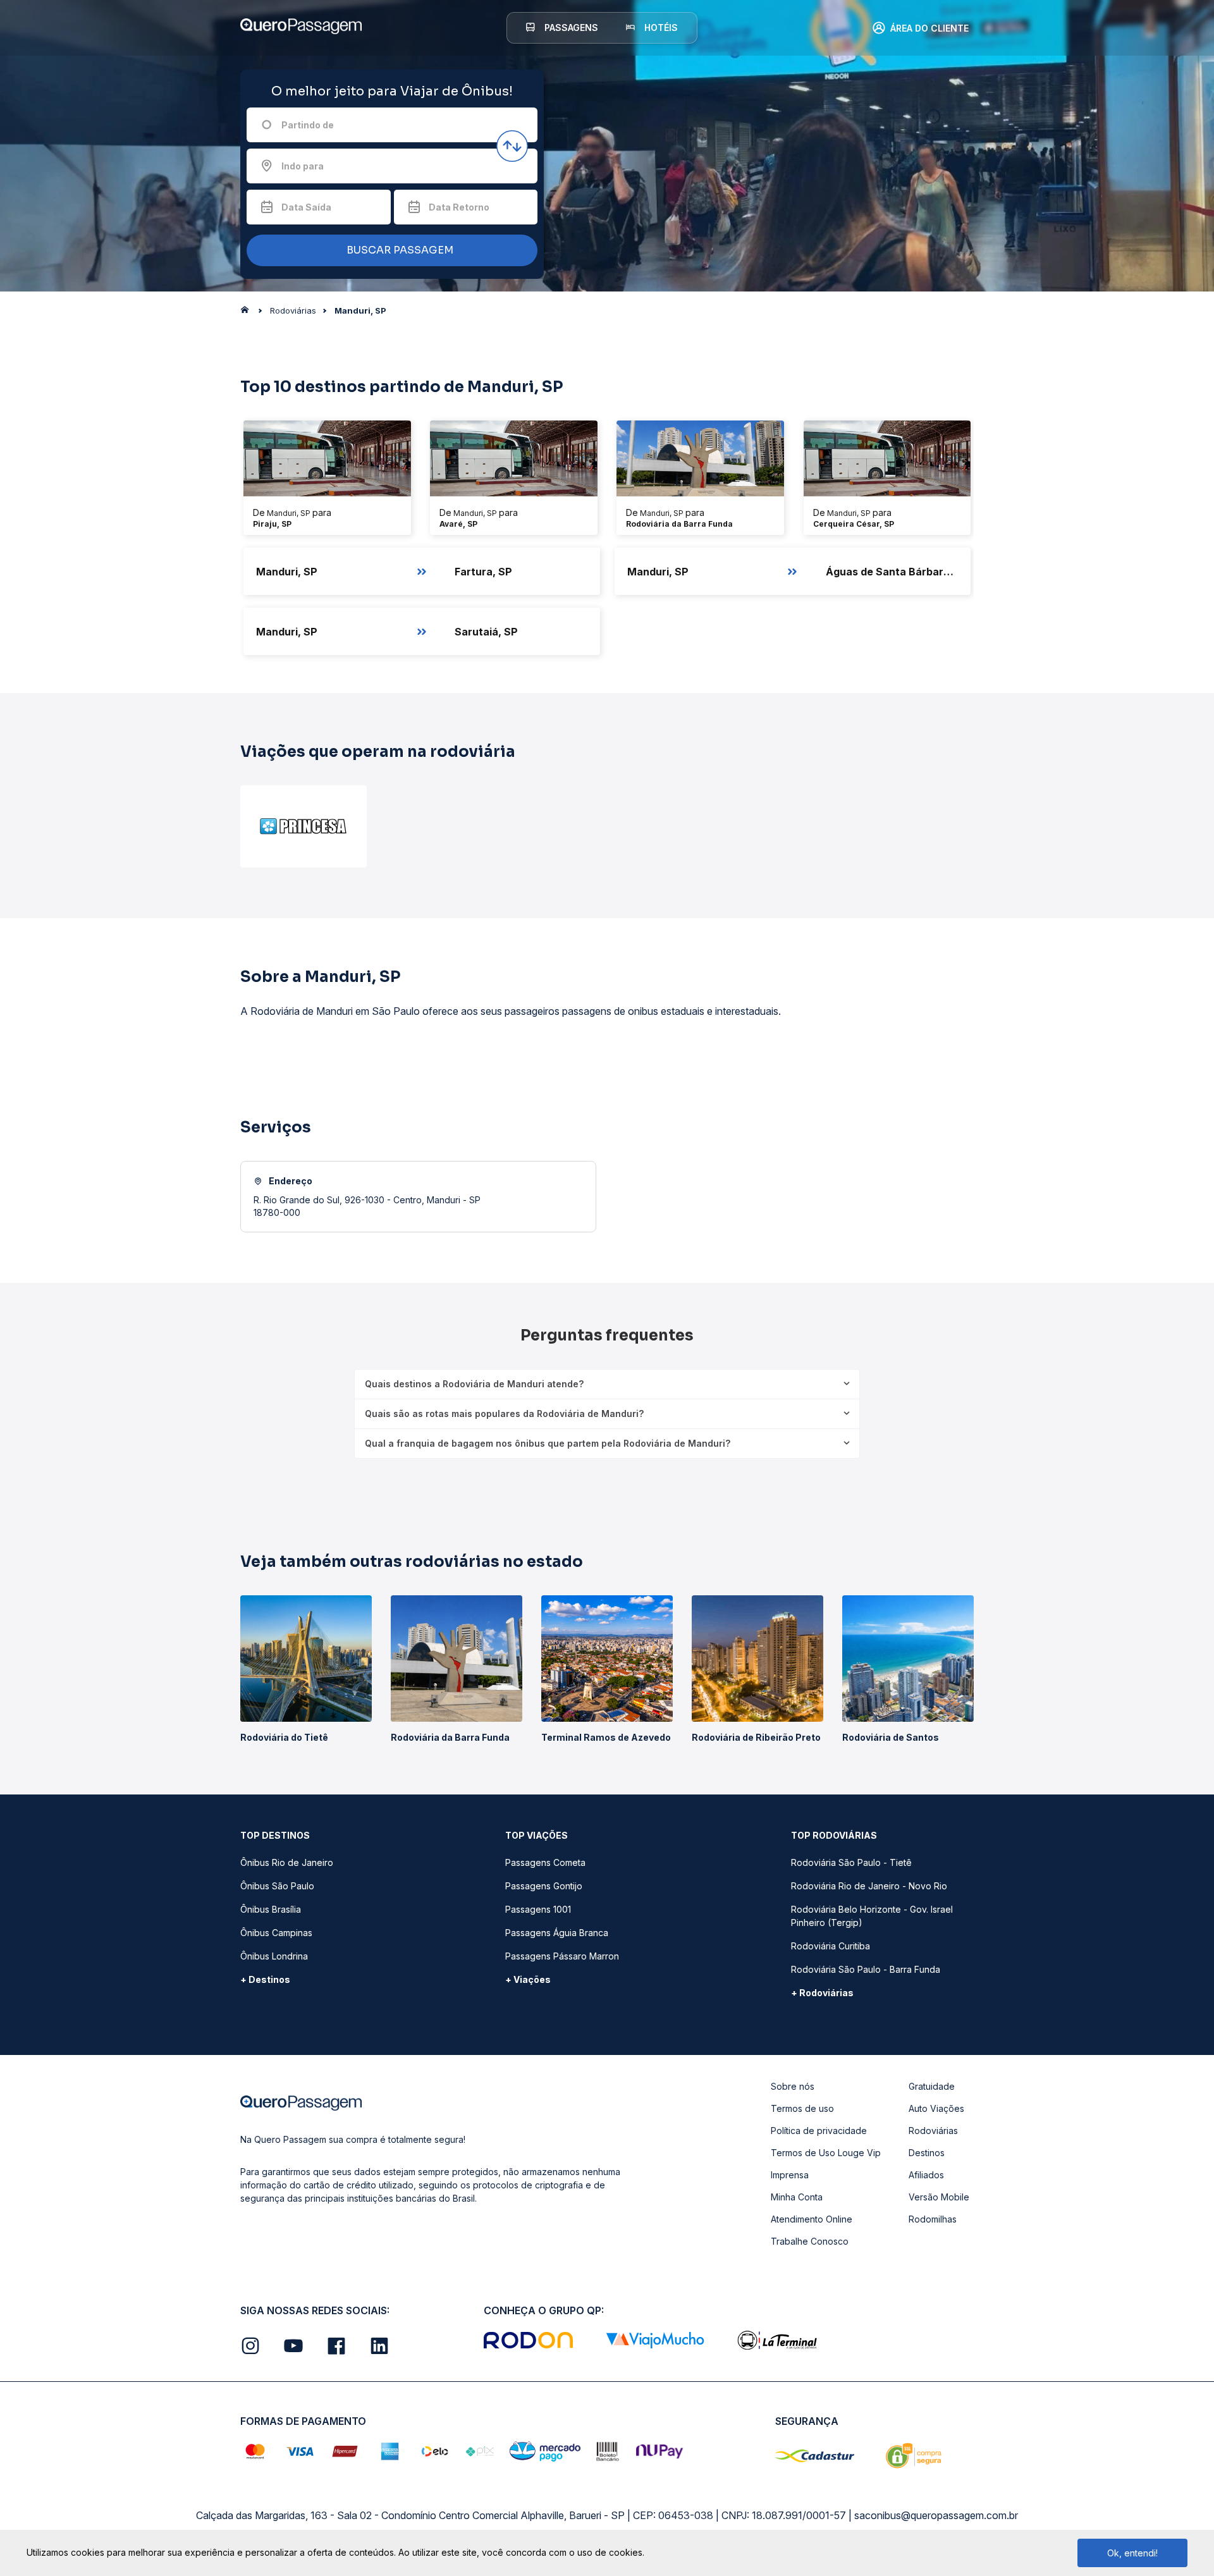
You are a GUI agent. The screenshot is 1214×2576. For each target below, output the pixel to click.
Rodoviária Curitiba (831, 1946)
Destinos (927, 2153)
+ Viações (528, 1979)
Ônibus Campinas (276, 1933)
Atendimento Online (812, 2219)
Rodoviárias (933, 2131)
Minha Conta (797, 2197)
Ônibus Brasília (271, 1909)
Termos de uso (802, 2108)
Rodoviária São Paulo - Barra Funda (866, 1969)
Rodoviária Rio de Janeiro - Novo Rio (869, 1886)
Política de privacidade (819, 2131)
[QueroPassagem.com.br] (248, 313)
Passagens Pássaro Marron (562, 1956)
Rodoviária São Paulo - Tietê (851, 1862)
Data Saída (306, 207)
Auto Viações (936, 2108)
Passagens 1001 (538, 1909)
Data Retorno (459, 207)
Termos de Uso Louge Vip (826, 2153)
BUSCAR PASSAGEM (399, 250)
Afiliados (926, 2175)
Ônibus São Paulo (277, 1886)
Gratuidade (932, 2086)
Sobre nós (793, 2086)
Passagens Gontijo (544, 1886)
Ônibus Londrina (274, 1956)
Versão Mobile (939, 2197)
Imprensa (790, 2175)
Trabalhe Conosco (810, 2241)
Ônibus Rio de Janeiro (287, 1862)
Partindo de (308, 125)
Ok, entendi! (1132, 2553)
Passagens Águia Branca (557, 1933)
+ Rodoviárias (822, 1993)
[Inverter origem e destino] (512, 146)
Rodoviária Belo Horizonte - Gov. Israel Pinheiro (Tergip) (872, 1916)
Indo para (303, 166)
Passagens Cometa (545, 1862)
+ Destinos (265, 1979)
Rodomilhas (933, 2219)
